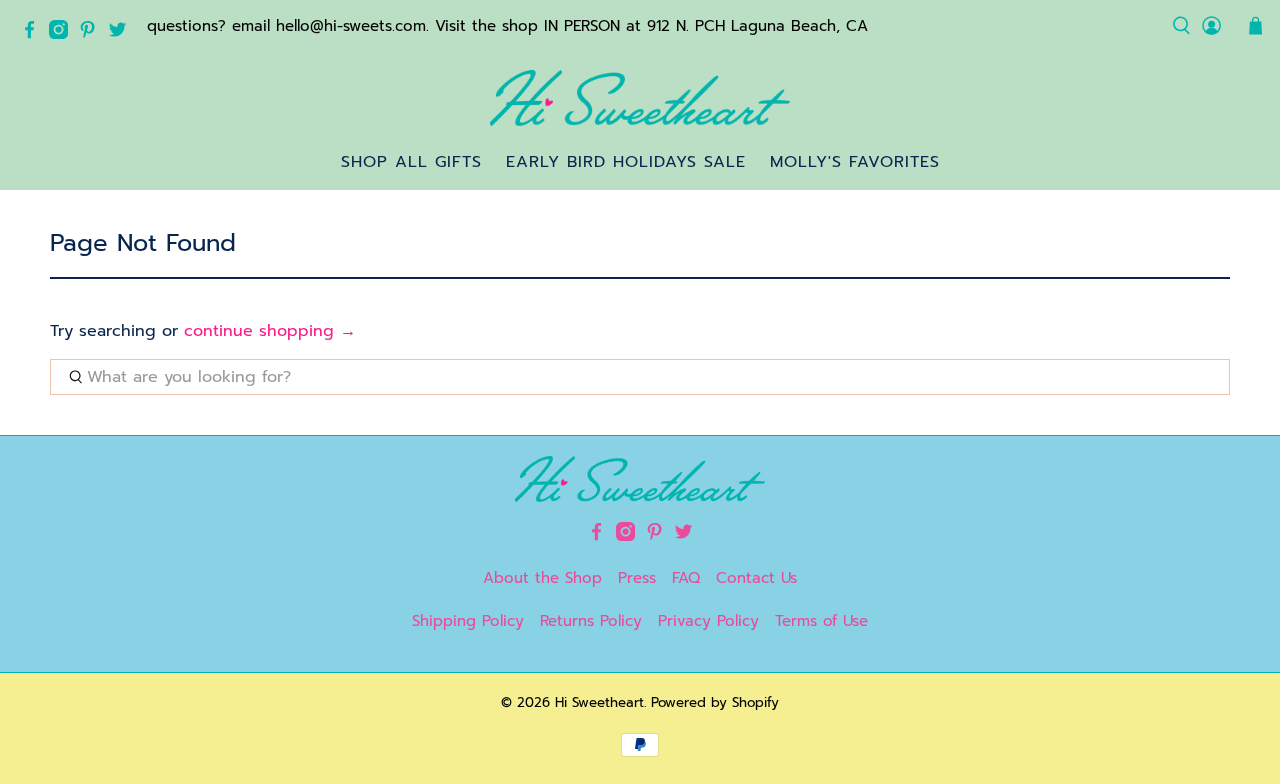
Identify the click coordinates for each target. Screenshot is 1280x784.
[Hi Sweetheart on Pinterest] (92, 34)
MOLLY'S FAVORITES (855, 162)
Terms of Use (821, 621)
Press (637, 578)
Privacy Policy (708, 621)
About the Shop (542, 578)
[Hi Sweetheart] (640, 98)
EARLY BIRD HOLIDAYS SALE (626, 162)
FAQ (686, 578)
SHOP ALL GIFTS (411, 162)
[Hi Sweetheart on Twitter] (122, 34)
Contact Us (756, 578)
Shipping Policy (468, 621)
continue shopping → (270, 331)
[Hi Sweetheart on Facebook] (34, 34)
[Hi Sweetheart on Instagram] (63, 34)
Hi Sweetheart (599, 702)
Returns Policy (591, 621)
